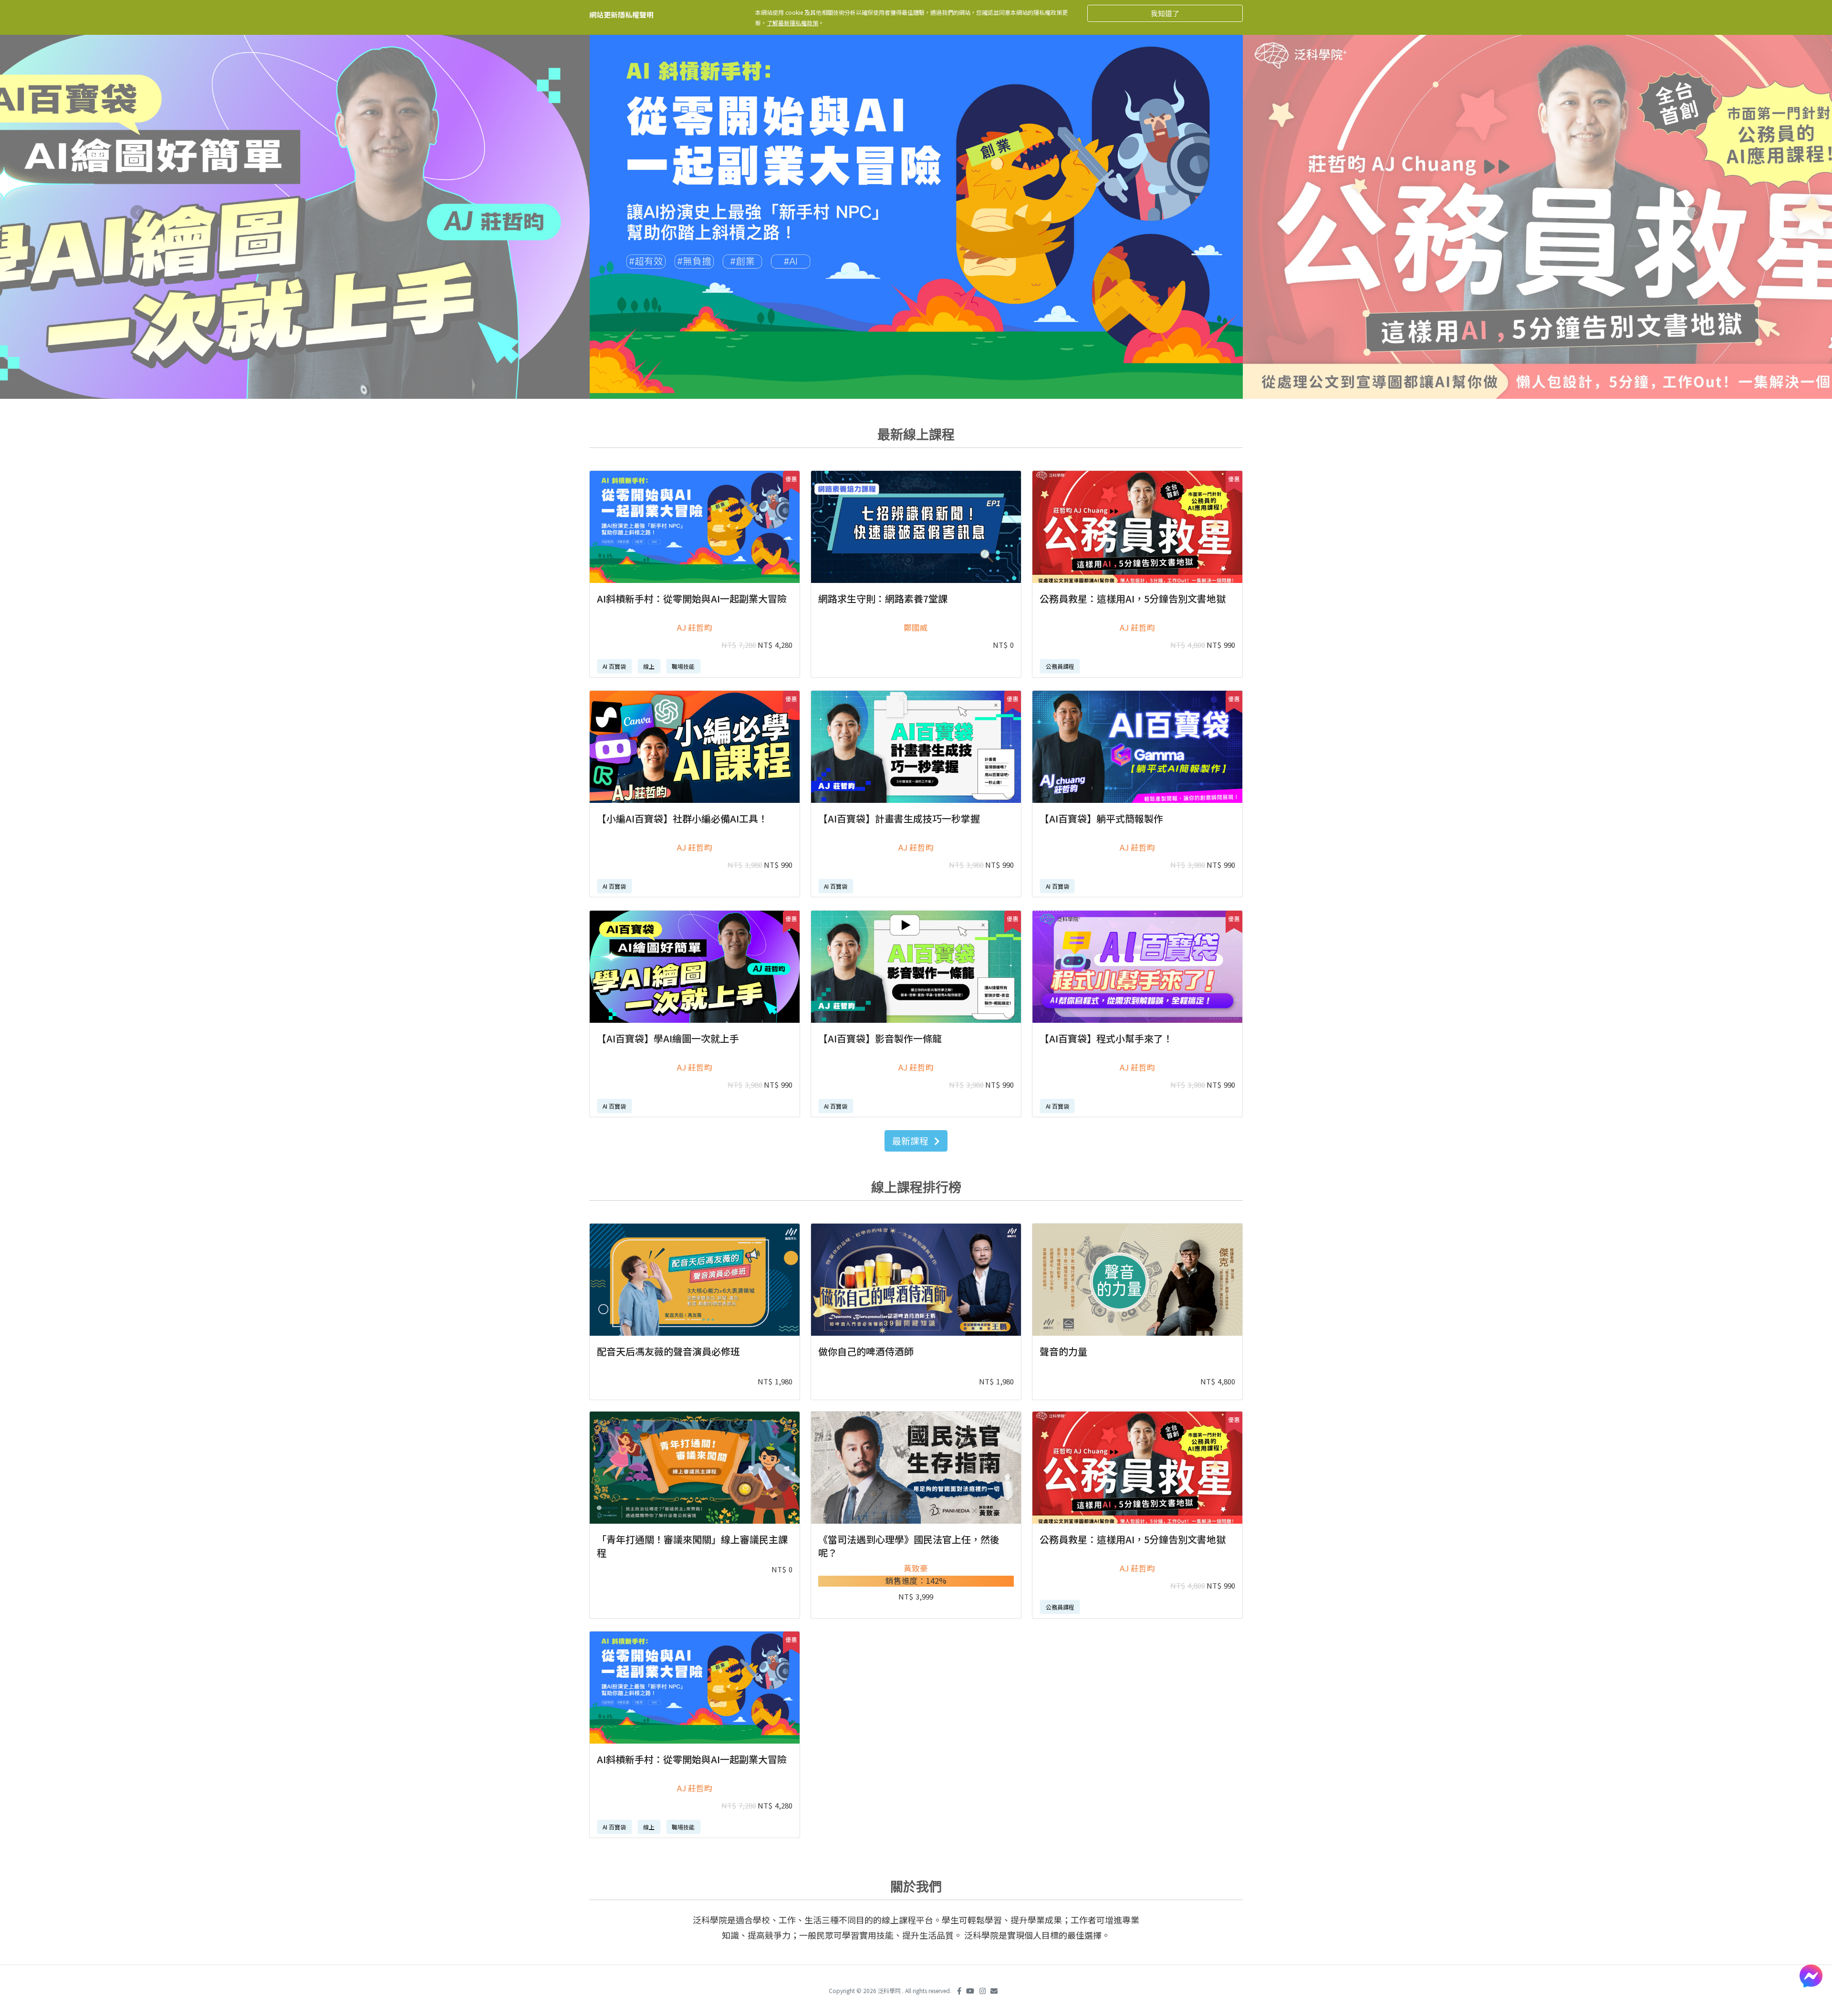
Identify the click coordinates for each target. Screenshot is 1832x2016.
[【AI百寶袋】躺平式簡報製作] (1137, 747)
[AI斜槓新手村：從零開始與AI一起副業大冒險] (695, 527)
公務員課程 (1060, 666)
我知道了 (1165, 13)
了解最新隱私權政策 (792, 23)
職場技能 (683, 666)
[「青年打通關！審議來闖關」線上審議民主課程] (695, 1468)
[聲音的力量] (1137, 1280)
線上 (649, 666)
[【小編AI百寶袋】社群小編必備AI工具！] (695, 747)
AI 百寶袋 (614, 666)
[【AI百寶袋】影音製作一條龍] (916, 967)
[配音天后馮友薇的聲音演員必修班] (695, 1280)
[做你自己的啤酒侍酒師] (916, 1280)
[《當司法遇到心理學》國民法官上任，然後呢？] (916, 1468)
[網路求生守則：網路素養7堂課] (916, 527)
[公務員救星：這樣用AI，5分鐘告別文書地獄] (1137, 527)
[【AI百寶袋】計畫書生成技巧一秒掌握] (916, 747)
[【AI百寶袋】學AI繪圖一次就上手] (695, 967)
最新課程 (911, 1140)
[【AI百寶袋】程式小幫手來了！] (1137, 967)
